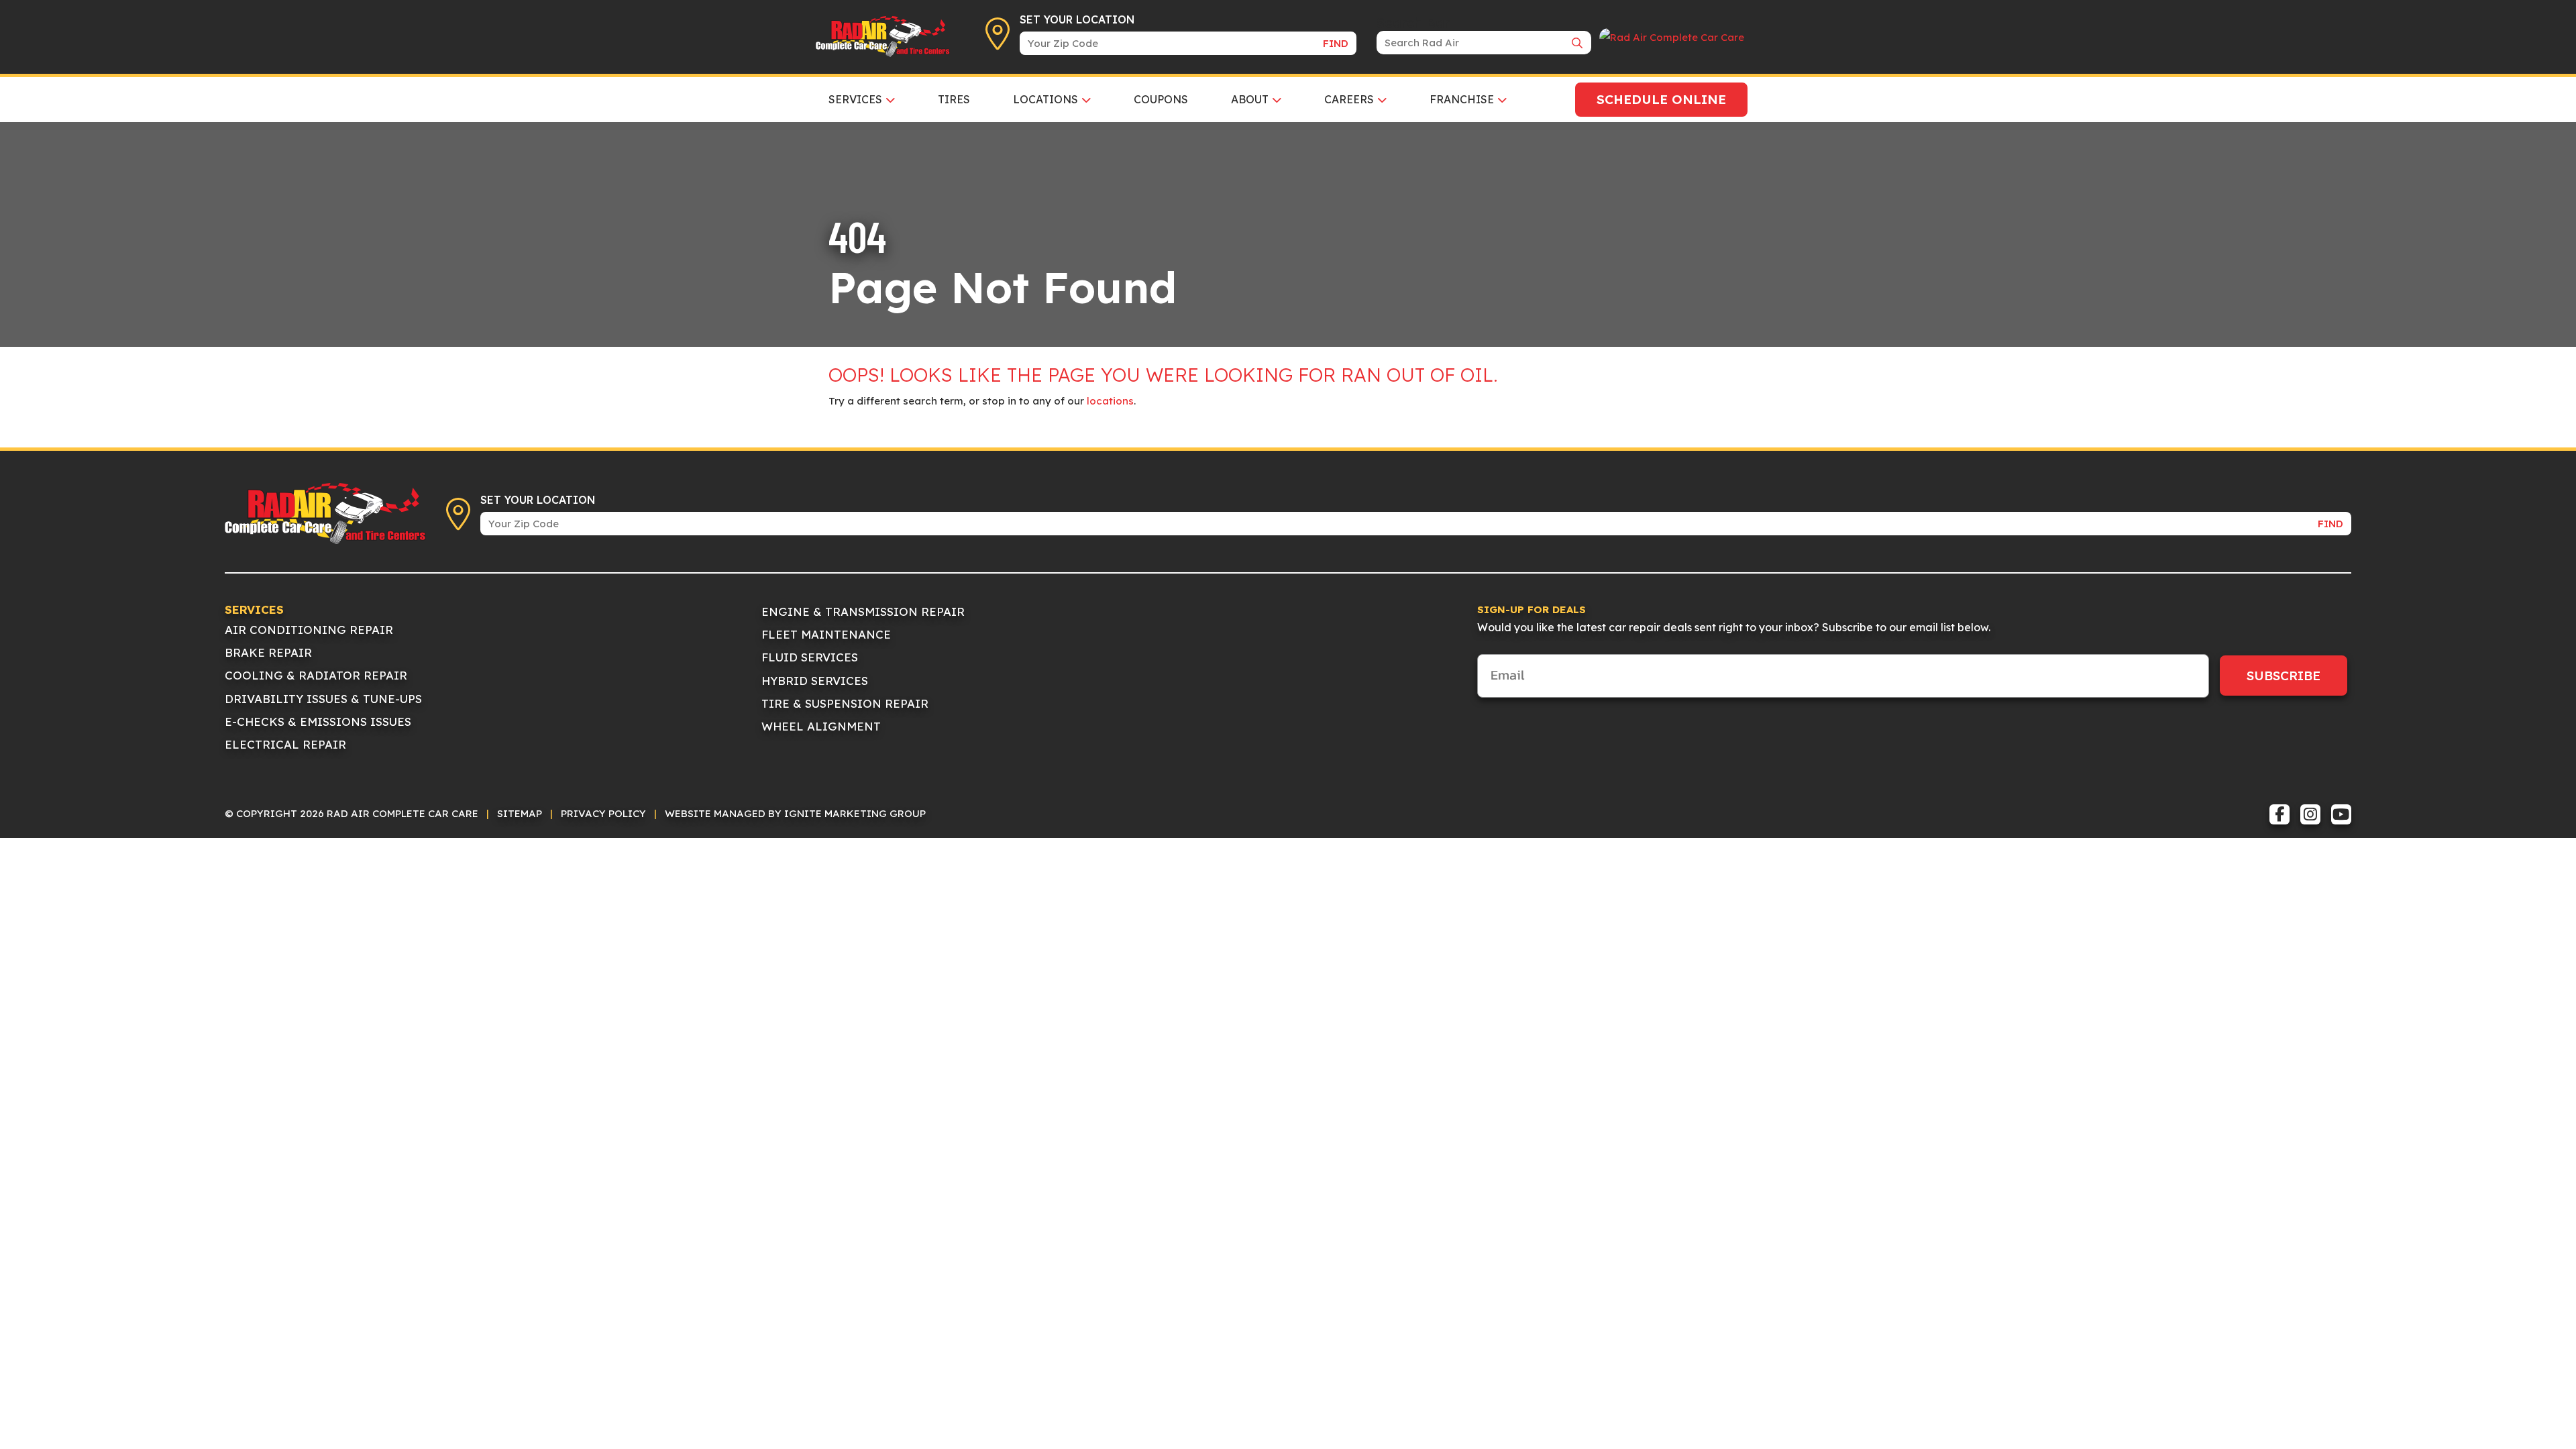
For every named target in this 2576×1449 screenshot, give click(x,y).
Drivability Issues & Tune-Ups (323, 699)
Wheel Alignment (821, 726)
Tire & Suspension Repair (845, 703)
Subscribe (2284, 676)
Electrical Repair (285, 744)
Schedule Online (1661, 99)
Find (1336, 43)
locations (1110, 401)
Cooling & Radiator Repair (316, 675)
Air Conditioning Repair (309, 630)
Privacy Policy (603, 813)
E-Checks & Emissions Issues (318, 721)
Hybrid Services (815, 681)
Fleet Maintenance (826, 634)
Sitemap (520, 813)
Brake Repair (268, 652)
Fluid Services (810, 657)
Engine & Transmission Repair (863, 611)
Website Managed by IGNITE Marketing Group (795, 813)
